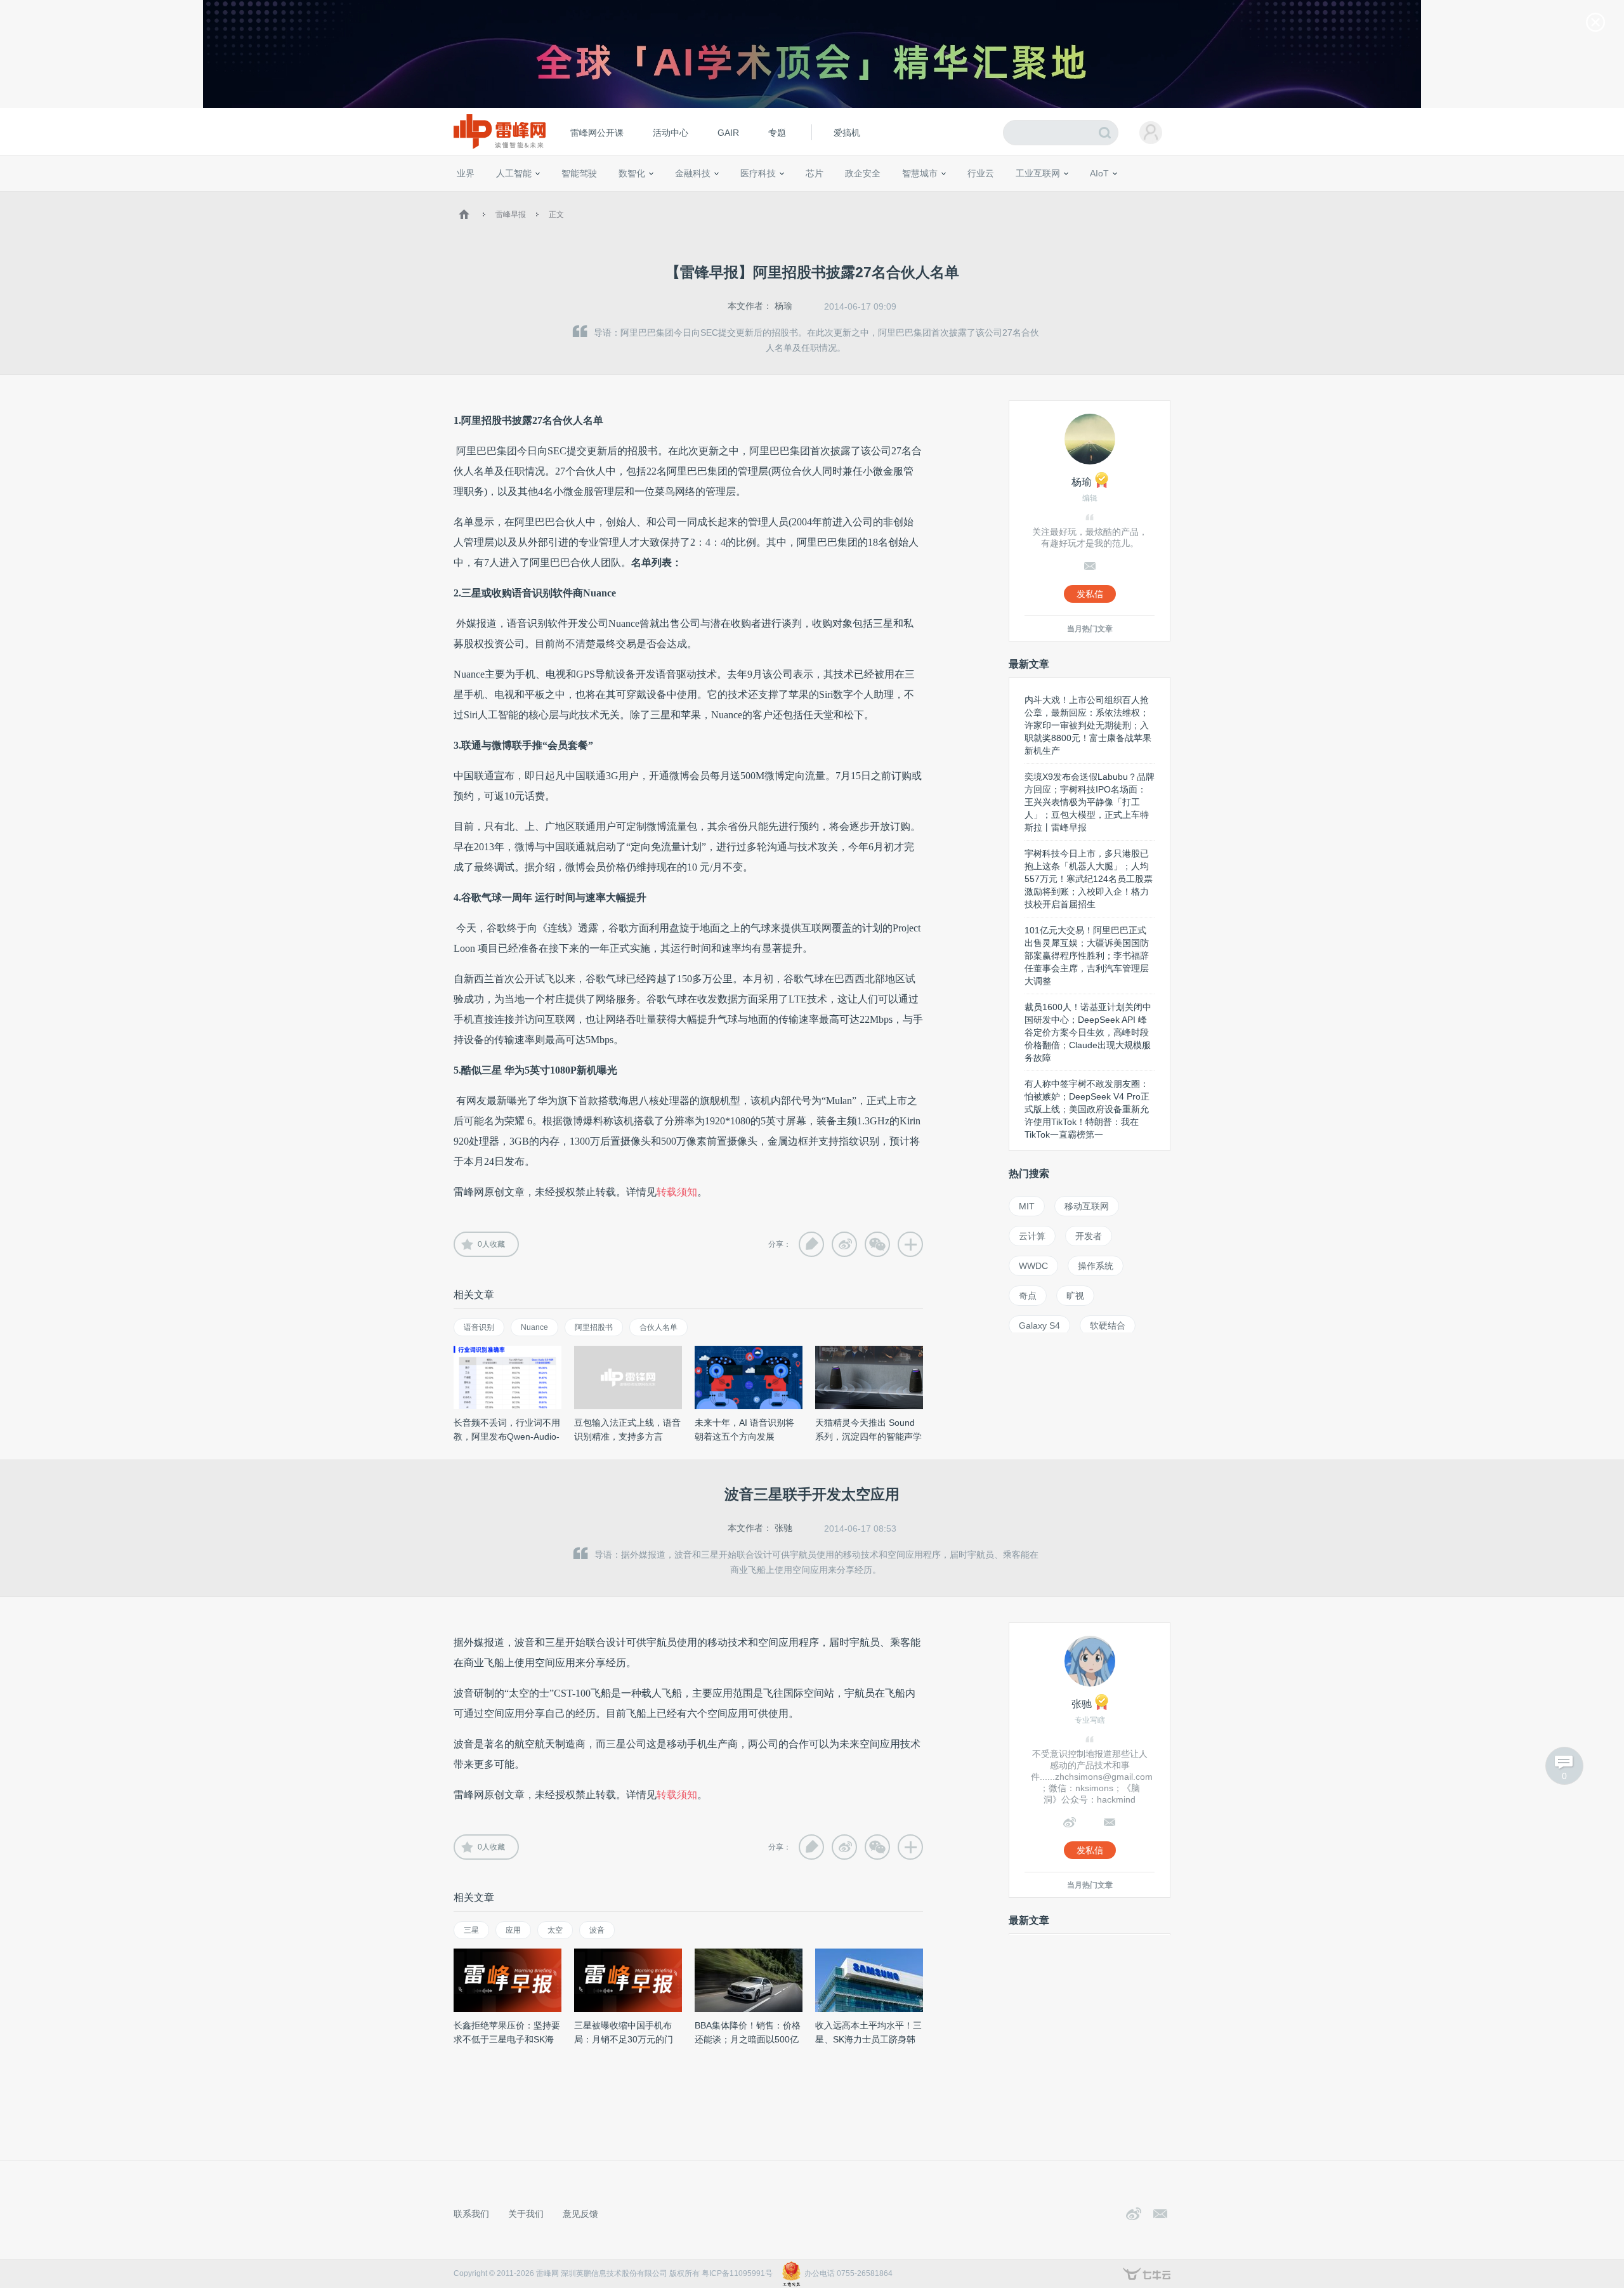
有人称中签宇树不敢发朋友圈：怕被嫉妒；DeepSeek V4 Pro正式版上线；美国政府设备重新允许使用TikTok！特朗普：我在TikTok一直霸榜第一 (1087, 1109)
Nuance (534, 1327)
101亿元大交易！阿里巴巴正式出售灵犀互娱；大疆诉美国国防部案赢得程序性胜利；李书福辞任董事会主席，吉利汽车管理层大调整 (1087, 956)
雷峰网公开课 (597, 133)
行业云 (981, 173)
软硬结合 (1108, 1325)
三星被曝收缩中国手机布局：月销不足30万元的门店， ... (624, 2039)
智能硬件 (1084, 197)
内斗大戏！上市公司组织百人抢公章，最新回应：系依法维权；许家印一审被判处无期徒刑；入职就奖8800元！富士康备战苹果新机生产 (1088, 725)
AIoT (1099, 173)
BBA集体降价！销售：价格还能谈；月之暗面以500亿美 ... (748, 2039)
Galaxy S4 (1039, 1325)
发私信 (1090, 594)
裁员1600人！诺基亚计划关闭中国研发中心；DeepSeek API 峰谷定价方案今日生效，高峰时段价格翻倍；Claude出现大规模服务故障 (1088, 1032)
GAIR (728, 133)
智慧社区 (924, 197)
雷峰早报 (511, 214)
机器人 (1120, 197)
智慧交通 (885, 197)
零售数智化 (542, 197)
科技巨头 (642, 197)
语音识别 (479, 1327)
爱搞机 (847, 133)
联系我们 (471, 2214)
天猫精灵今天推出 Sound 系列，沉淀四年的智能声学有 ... (868, 1437)
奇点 (1028, 1296)
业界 (466, 173)
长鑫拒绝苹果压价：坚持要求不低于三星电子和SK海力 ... (507, 2039)
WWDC (1033, 1266)
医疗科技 (758, 173)
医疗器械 (735, 197)
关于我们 (526, 2214)
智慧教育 (846, 197)
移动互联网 (1087, 1206)
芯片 (815, 173)
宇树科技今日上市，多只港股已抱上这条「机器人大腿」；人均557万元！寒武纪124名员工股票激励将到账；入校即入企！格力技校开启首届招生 (1089, 879)
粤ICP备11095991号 (737, 2273)
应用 (513, 1930)
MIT (1027, 1206)
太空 (555, 1930)
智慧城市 (920, 173)
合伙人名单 (658, 1327)
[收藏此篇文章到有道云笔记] (811, 1244)
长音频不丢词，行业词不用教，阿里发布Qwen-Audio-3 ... (507, 1437)
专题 (777, 133)
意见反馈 (580, 2214)
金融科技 (693, 173)
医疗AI (668, 197)
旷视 (1075, 1296)
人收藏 (491, 1244)
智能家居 (1155, 197)
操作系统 (1096, 1266)
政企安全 (863, 173)
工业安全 (1006, 197)
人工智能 (514, 173)
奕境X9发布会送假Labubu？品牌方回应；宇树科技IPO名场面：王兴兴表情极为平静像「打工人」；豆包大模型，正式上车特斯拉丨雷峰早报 (1090, 802)
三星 (471, 1930)
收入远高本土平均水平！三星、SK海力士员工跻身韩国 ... (868, 2039)
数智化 (632, 173)
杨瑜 (783, 306)
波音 (597, 1930)
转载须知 (677, 1192)
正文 (556, 214)
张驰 (783, 1528)
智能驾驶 (579, 173)
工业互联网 (1038, 173)
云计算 (1032, 1236)
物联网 (1049, 197)
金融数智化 (589, 197)
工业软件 (967, 197)
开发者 (1089, 1236)
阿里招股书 (594, 1327)
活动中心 (671, 133)
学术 (502, 197)
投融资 (699, 197)
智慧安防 (806, 197)
